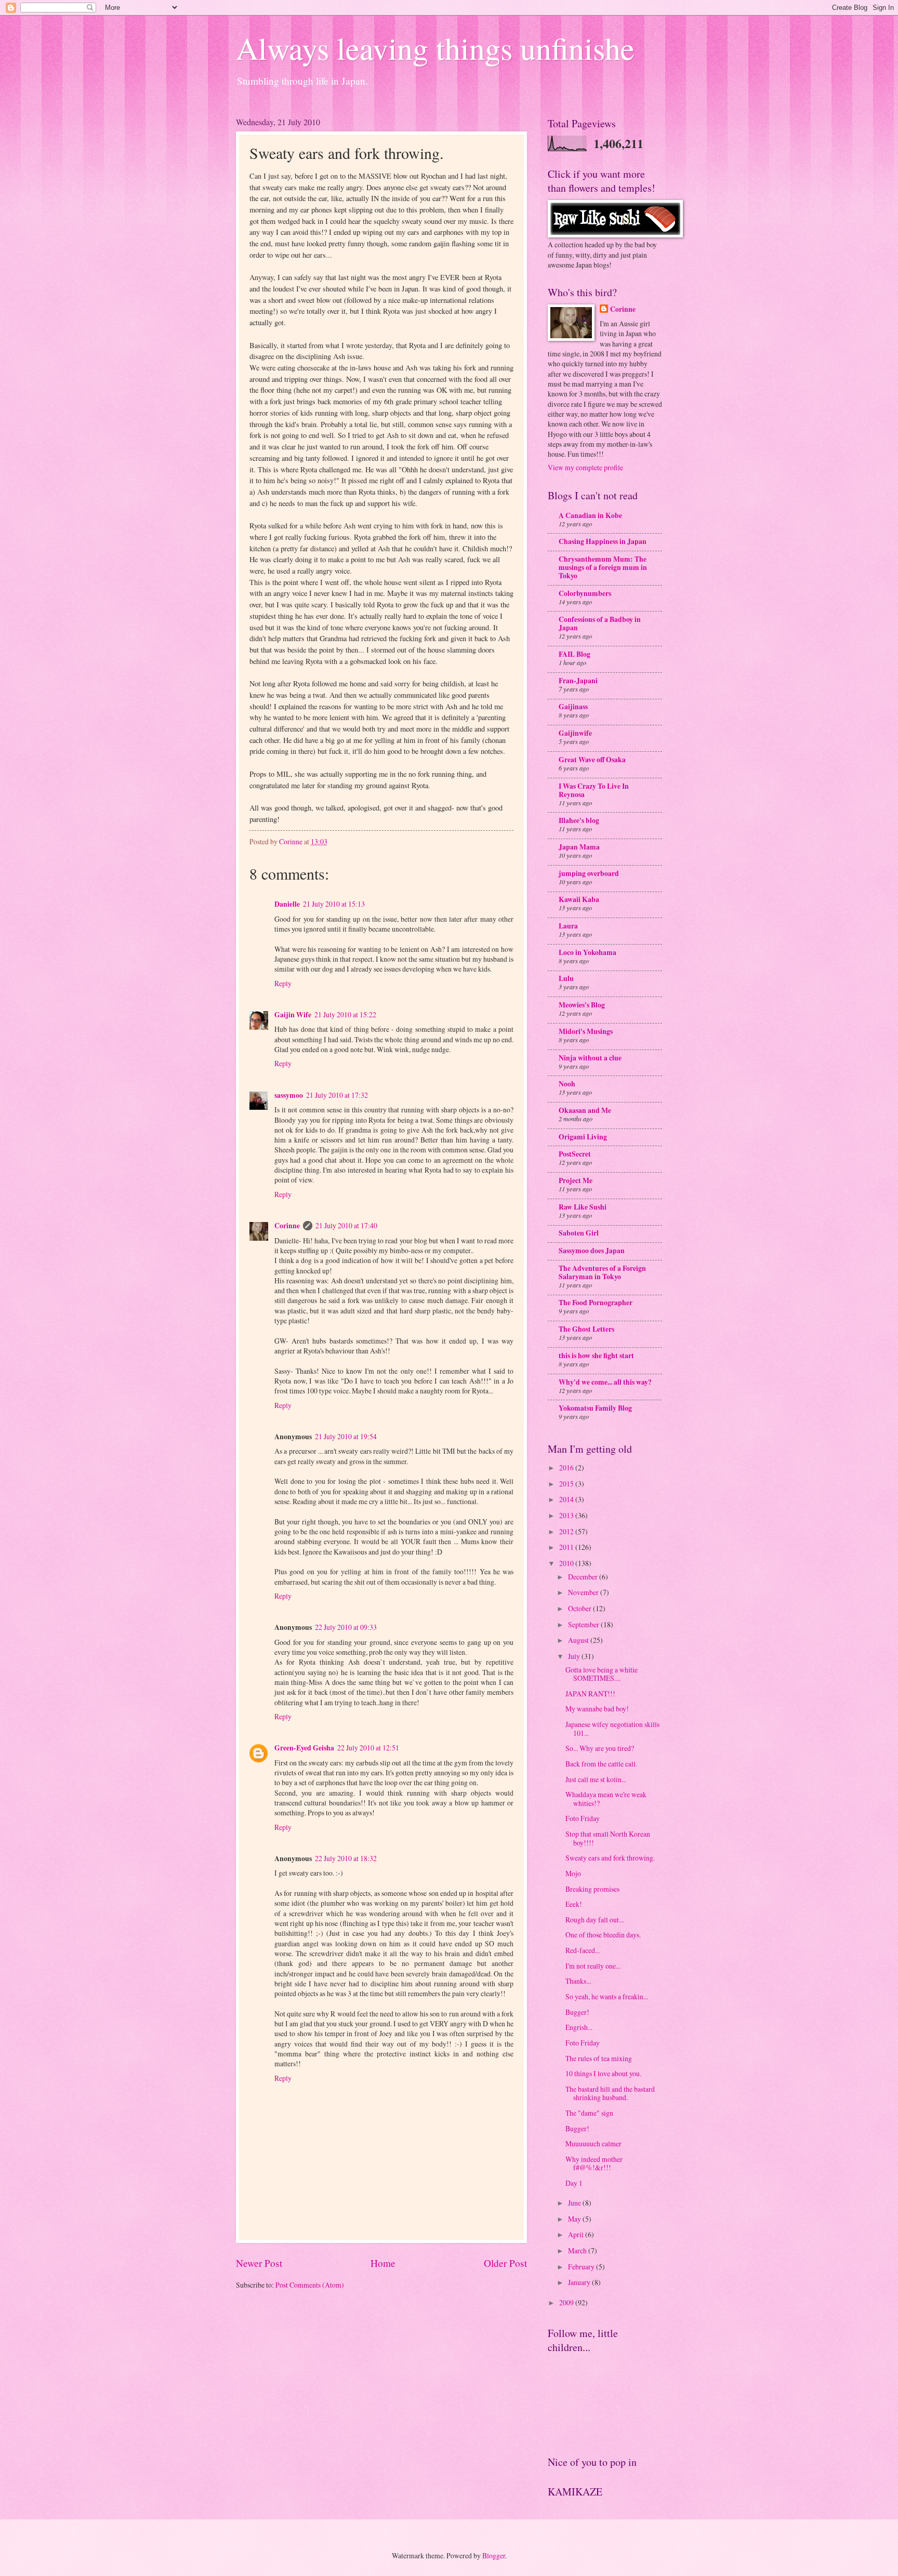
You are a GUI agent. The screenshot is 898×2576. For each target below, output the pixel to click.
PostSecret (575, 1154)
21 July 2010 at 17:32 (337, 1095)
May (575, 2219)
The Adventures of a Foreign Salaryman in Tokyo (602, 1272)
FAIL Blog (575, 654)
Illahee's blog (579, 820)
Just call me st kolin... (596, 1779)
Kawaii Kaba (579, 899)
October (580, 1608)
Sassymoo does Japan (592, 1251)
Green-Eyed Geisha (304, 1748)
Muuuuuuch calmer (593, 2143)
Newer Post (259, 2263)
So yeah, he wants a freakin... (607, 1996)
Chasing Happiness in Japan (603, 541)
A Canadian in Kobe (590, 515)
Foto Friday (583, 1818)
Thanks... (578, 1981)
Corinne (287, 1226)
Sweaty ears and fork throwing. (610, 1858)
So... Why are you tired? (600, 1748)
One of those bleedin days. (603, 1935)
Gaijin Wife (293, 1015)
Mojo (573, 1873)
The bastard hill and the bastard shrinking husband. (610, 2093)
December (584, 1577)
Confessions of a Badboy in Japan (600, 623)
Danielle (287, 904)
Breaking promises (592, 1889)
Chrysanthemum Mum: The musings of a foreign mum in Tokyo (603, 567)
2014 (567, 1499)
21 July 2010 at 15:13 (334, 904)
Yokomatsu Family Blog (595, 1408)
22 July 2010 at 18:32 (346, 1858)
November (584, 1592)
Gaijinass (573, 707)
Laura (568, 926)
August (579, 1640)
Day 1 (574, 2183)
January (580, 2282)
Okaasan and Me (585, 1110)
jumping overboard (589, 873)
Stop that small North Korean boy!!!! (608, 1838)
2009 (567, 2302)
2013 (567, 1515)
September (584, 1624)
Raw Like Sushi (583, 1207)
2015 (567, 1484)
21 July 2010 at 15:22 (345, 1014)
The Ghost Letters (586, 1329)
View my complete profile (585, 467)
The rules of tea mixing (599, 2058)
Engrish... (579, 2027)
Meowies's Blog (582, 1005)
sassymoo (289, 1095)
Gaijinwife (575, 733)
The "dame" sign (589, 2113)
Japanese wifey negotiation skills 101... (612, 1729)
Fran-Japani (578, 681)
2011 (567, 1547)
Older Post (505, 2263)
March (578, 2250)
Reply (283, 983)
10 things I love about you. (603, 2073)
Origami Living (583, 1137)
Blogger (494, 2555)
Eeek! (574, 1904)
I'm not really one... (593, 1966)
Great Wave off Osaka (592, 760)
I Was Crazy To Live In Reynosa (594, 790)
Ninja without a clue (590, 1058)
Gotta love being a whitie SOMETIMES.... (602, 1674)
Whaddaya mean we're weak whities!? (606, 1799)
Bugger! (577, 2012)
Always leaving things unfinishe (435, 48)
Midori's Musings (586, 1031)
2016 (567, 1468)
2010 (567, 1563)
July (575, 1656)
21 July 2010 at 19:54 (346, 1436)
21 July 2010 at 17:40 (346, 1225)
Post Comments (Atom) (310, 2285)
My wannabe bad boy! (597, 1709)
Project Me (576, 1180)
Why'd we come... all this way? (605, 1382)
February (582, 2267)
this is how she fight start (596, 1356)
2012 (567, 1531)
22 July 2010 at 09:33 (346, 1627)
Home (383, 2263)
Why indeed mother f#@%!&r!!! (594, 2163)
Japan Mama (579, 847)
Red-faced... (583, 1950)
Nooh (567, 1084)
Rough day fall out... (595, 1920)
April (577, 2234)
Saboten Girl (579, 1233)
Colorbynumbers (585, 593)
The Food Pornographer (596, 1303)
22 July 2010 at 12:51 (368, 1748)
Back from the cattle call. (601, 1764)
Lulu (566, 978)
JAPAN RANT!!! (590, 1694)
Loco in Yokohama (587, 952)
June (575, 2203)
